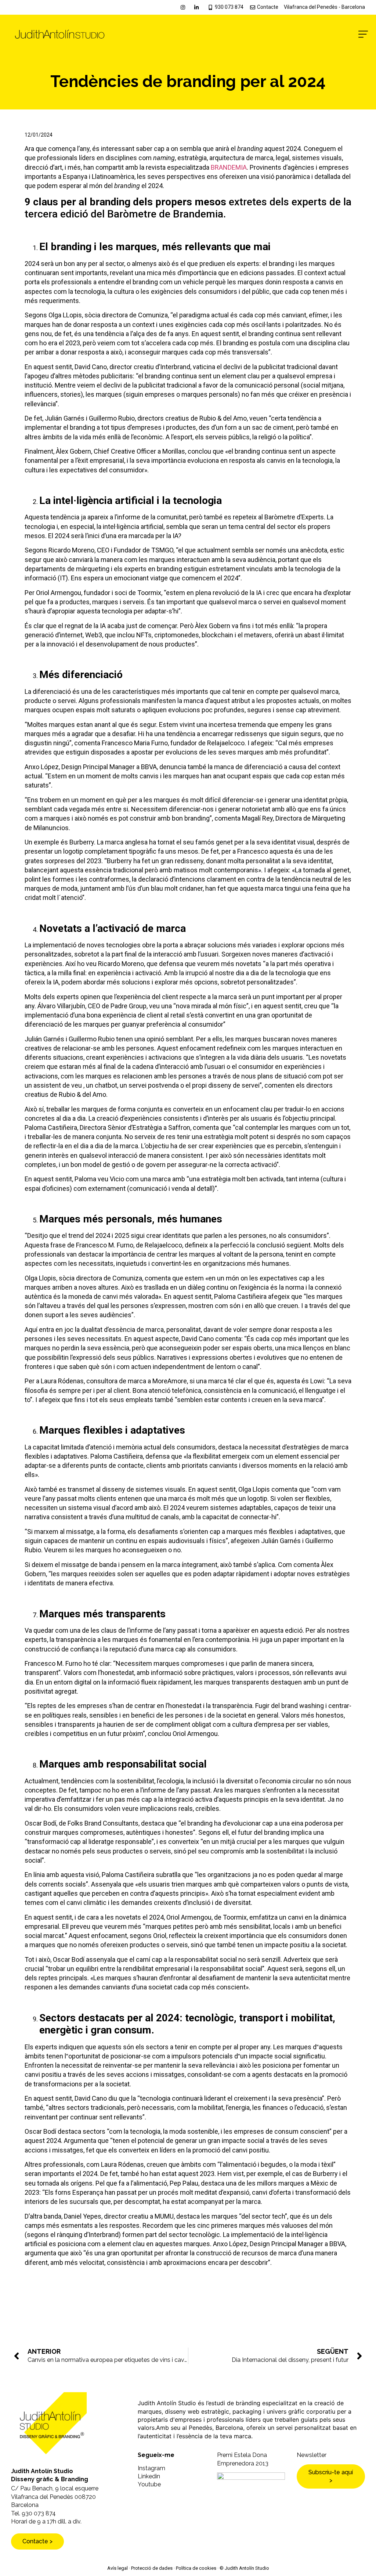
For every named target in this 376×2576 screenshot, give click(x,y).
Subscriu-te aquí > (331, 2476)
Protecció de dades (152, 2568)
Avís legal (117, 2568)
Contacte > (37, 2541)
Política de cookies (196, 2568)
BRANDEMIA (229, 167)
